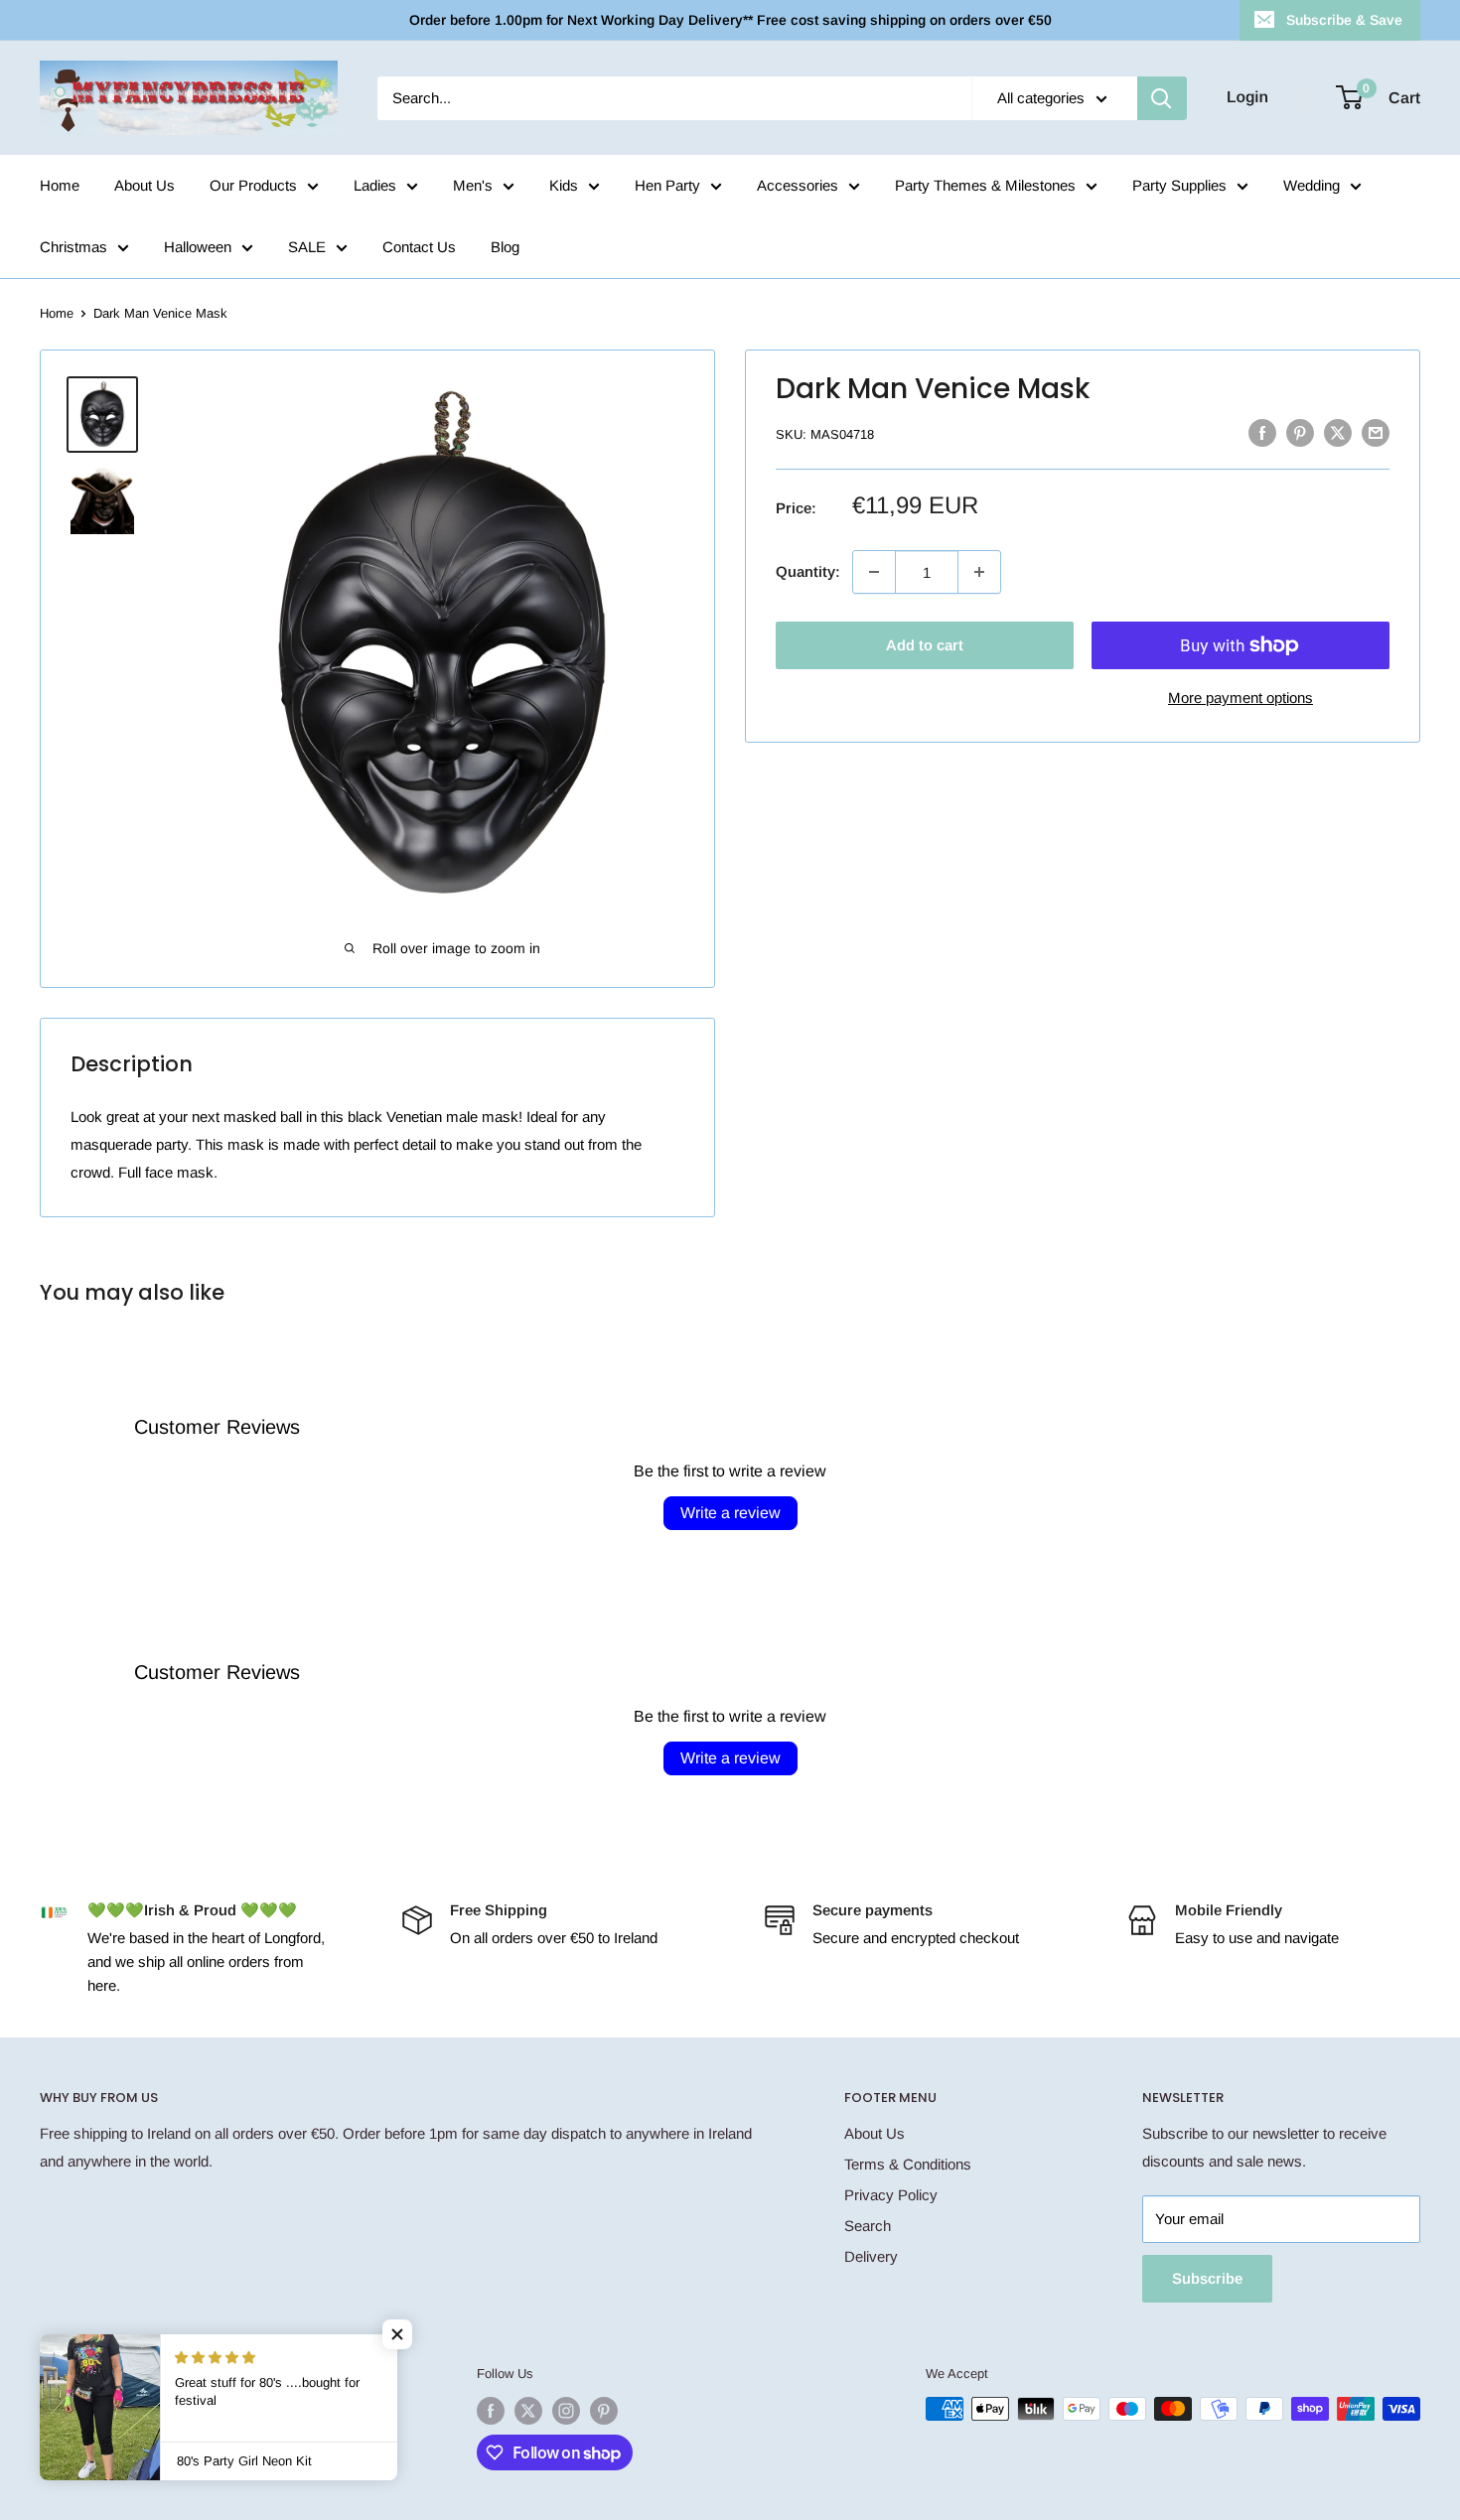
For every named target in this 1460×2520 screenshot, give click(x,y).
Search (868, 2226)
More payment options (1241, 698)
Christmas (73, 247)
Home (60, 185)
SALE (307, 247)
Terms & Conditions (908, 2164)
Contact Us (419, 247)
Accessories (798, 185)
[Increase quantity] (979, 572)
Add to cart (925, 645)
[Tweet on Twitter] (1338, 432)
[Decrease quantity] (874, 572)
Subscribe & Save (1344, 20)
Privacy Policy (891, 2195)
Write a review (730, 1513)
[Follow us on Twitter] (528, 2411)
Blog (505, 247)
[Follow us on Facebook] (491, 2411)
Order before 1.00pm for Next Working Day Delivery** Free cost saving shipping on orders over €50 (730, 20)
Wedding (1312, 185)
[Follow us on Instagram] (566, 2411)
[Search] (1162, 98)
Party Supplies (1179, 185)
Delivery (871, 2256)
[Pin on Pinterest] (1300, 432)
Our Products (253, 185)
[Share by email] (1376, 432)
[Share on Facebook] (1262, 432)
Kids (564, 185)
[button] (397, 2334)
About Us (145, 185)
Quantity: (808, 571)
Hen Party (667, 185)
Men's (473, 185)
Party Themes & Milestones (985, 185)
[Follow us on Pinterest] (604, 2411)
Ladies (375, 185)
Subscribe (1207, 2278)
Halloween (198, 247)
